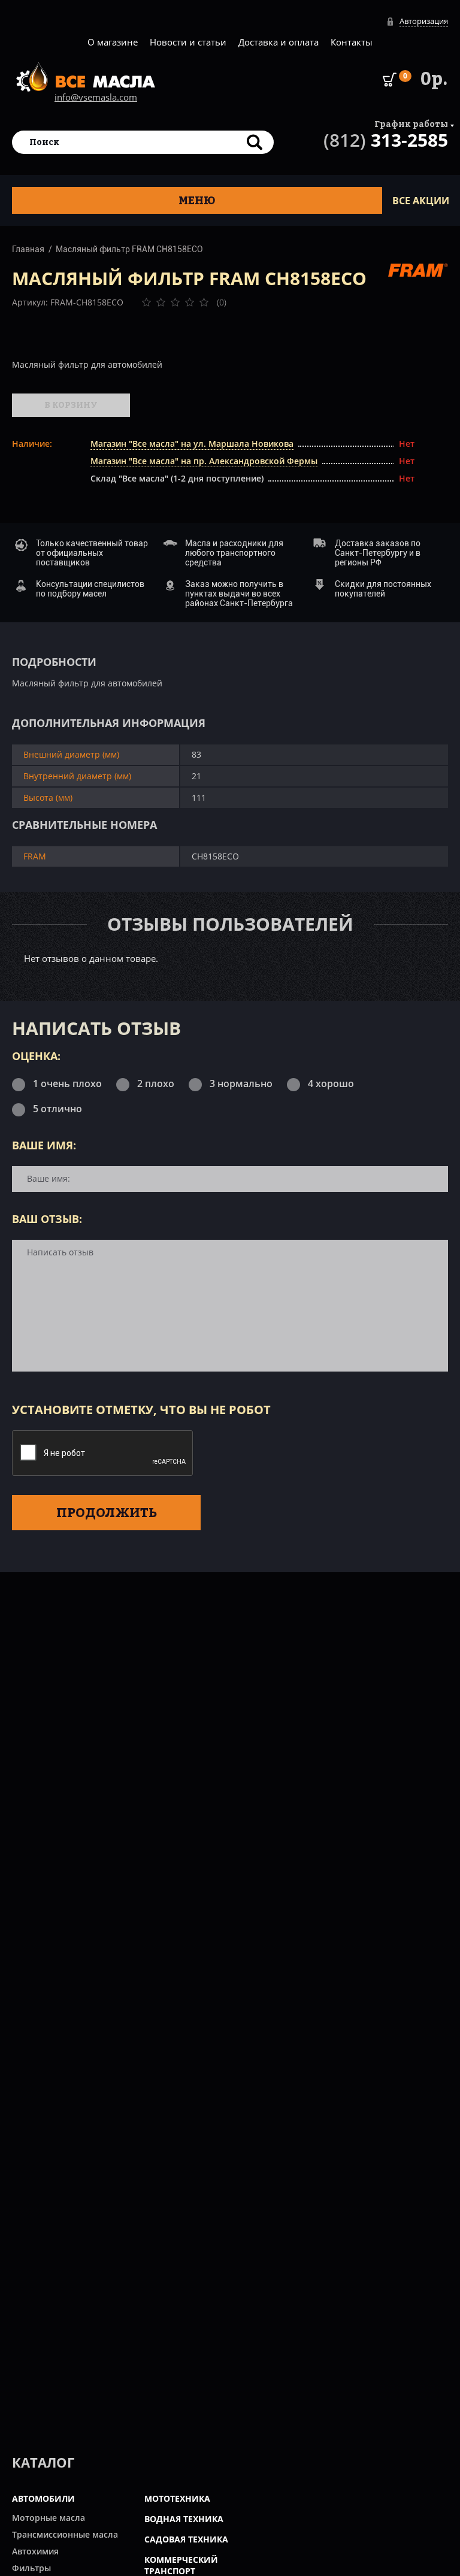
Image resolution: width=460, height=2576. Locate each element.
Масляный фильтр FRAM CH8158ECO (129, 249)
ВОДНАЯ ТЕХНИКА (184, 2519)
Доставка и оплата (279, 42)
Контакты (352, 42)
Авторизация (424, 21)
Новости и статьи (188, 42)
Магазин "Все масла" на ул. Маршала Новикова (192, 444)
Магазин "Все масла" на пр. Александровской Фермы (204, 461)
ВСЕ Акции (421, 201)
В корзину (71, 405)
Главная (28, 249)
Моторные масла (49, 2518)
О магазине (113, 42)
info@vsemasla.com (96, 97)
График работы (411, 124)
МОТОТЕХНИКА (177, 2498)
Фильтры (31, 2568)
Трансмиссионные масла (65, 2534)
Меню (197, 200)
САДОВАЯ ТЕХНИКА (186, 2539)
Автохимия (35, 2551)
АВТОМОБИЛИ (43, 2498)
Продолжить (107, 1512)
